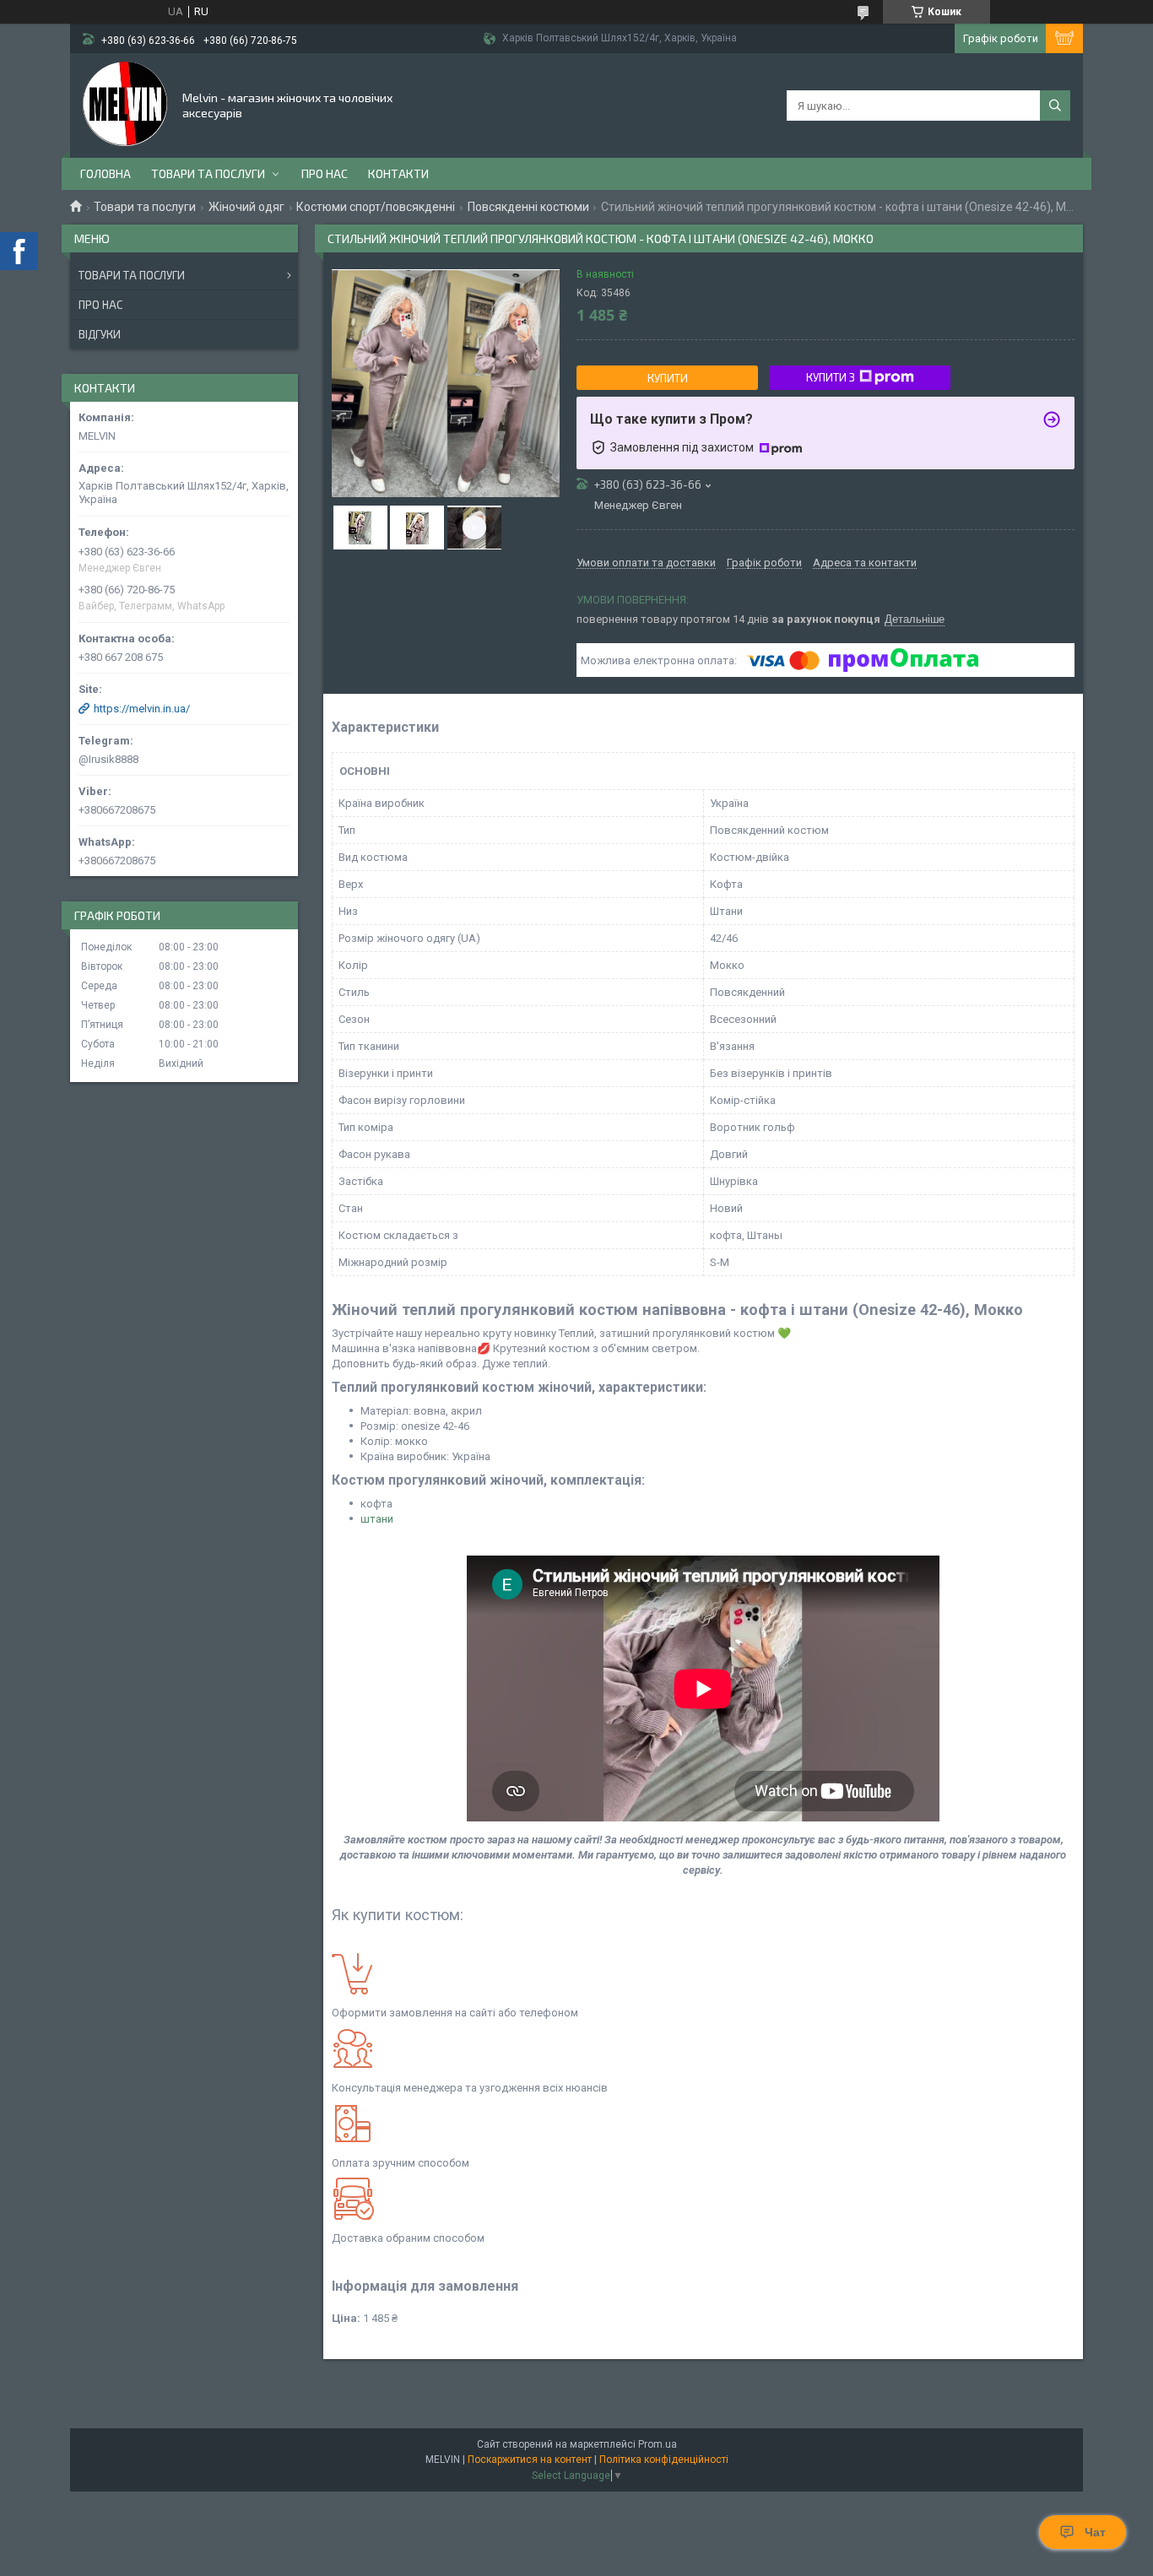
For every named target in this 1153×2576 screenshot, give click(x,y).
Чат (1095, 2532)
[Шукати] (1055, 106)
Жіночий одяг (246, 207)
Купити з (831, 377)
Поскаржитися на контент (530, 2460)
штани (377, 1519)
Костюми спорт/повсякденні (376, 207)
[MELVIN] (125, 104)
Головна (106, 173)
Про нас (325, 173)
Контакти (398, 173)
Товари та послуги (208, 173)
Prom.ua (658, 2444)
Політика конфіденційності (664, 2460)
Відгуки (100, 334)
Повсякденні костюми (528, 207)
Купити (668, 378)
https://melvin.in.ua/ (142, 709)
